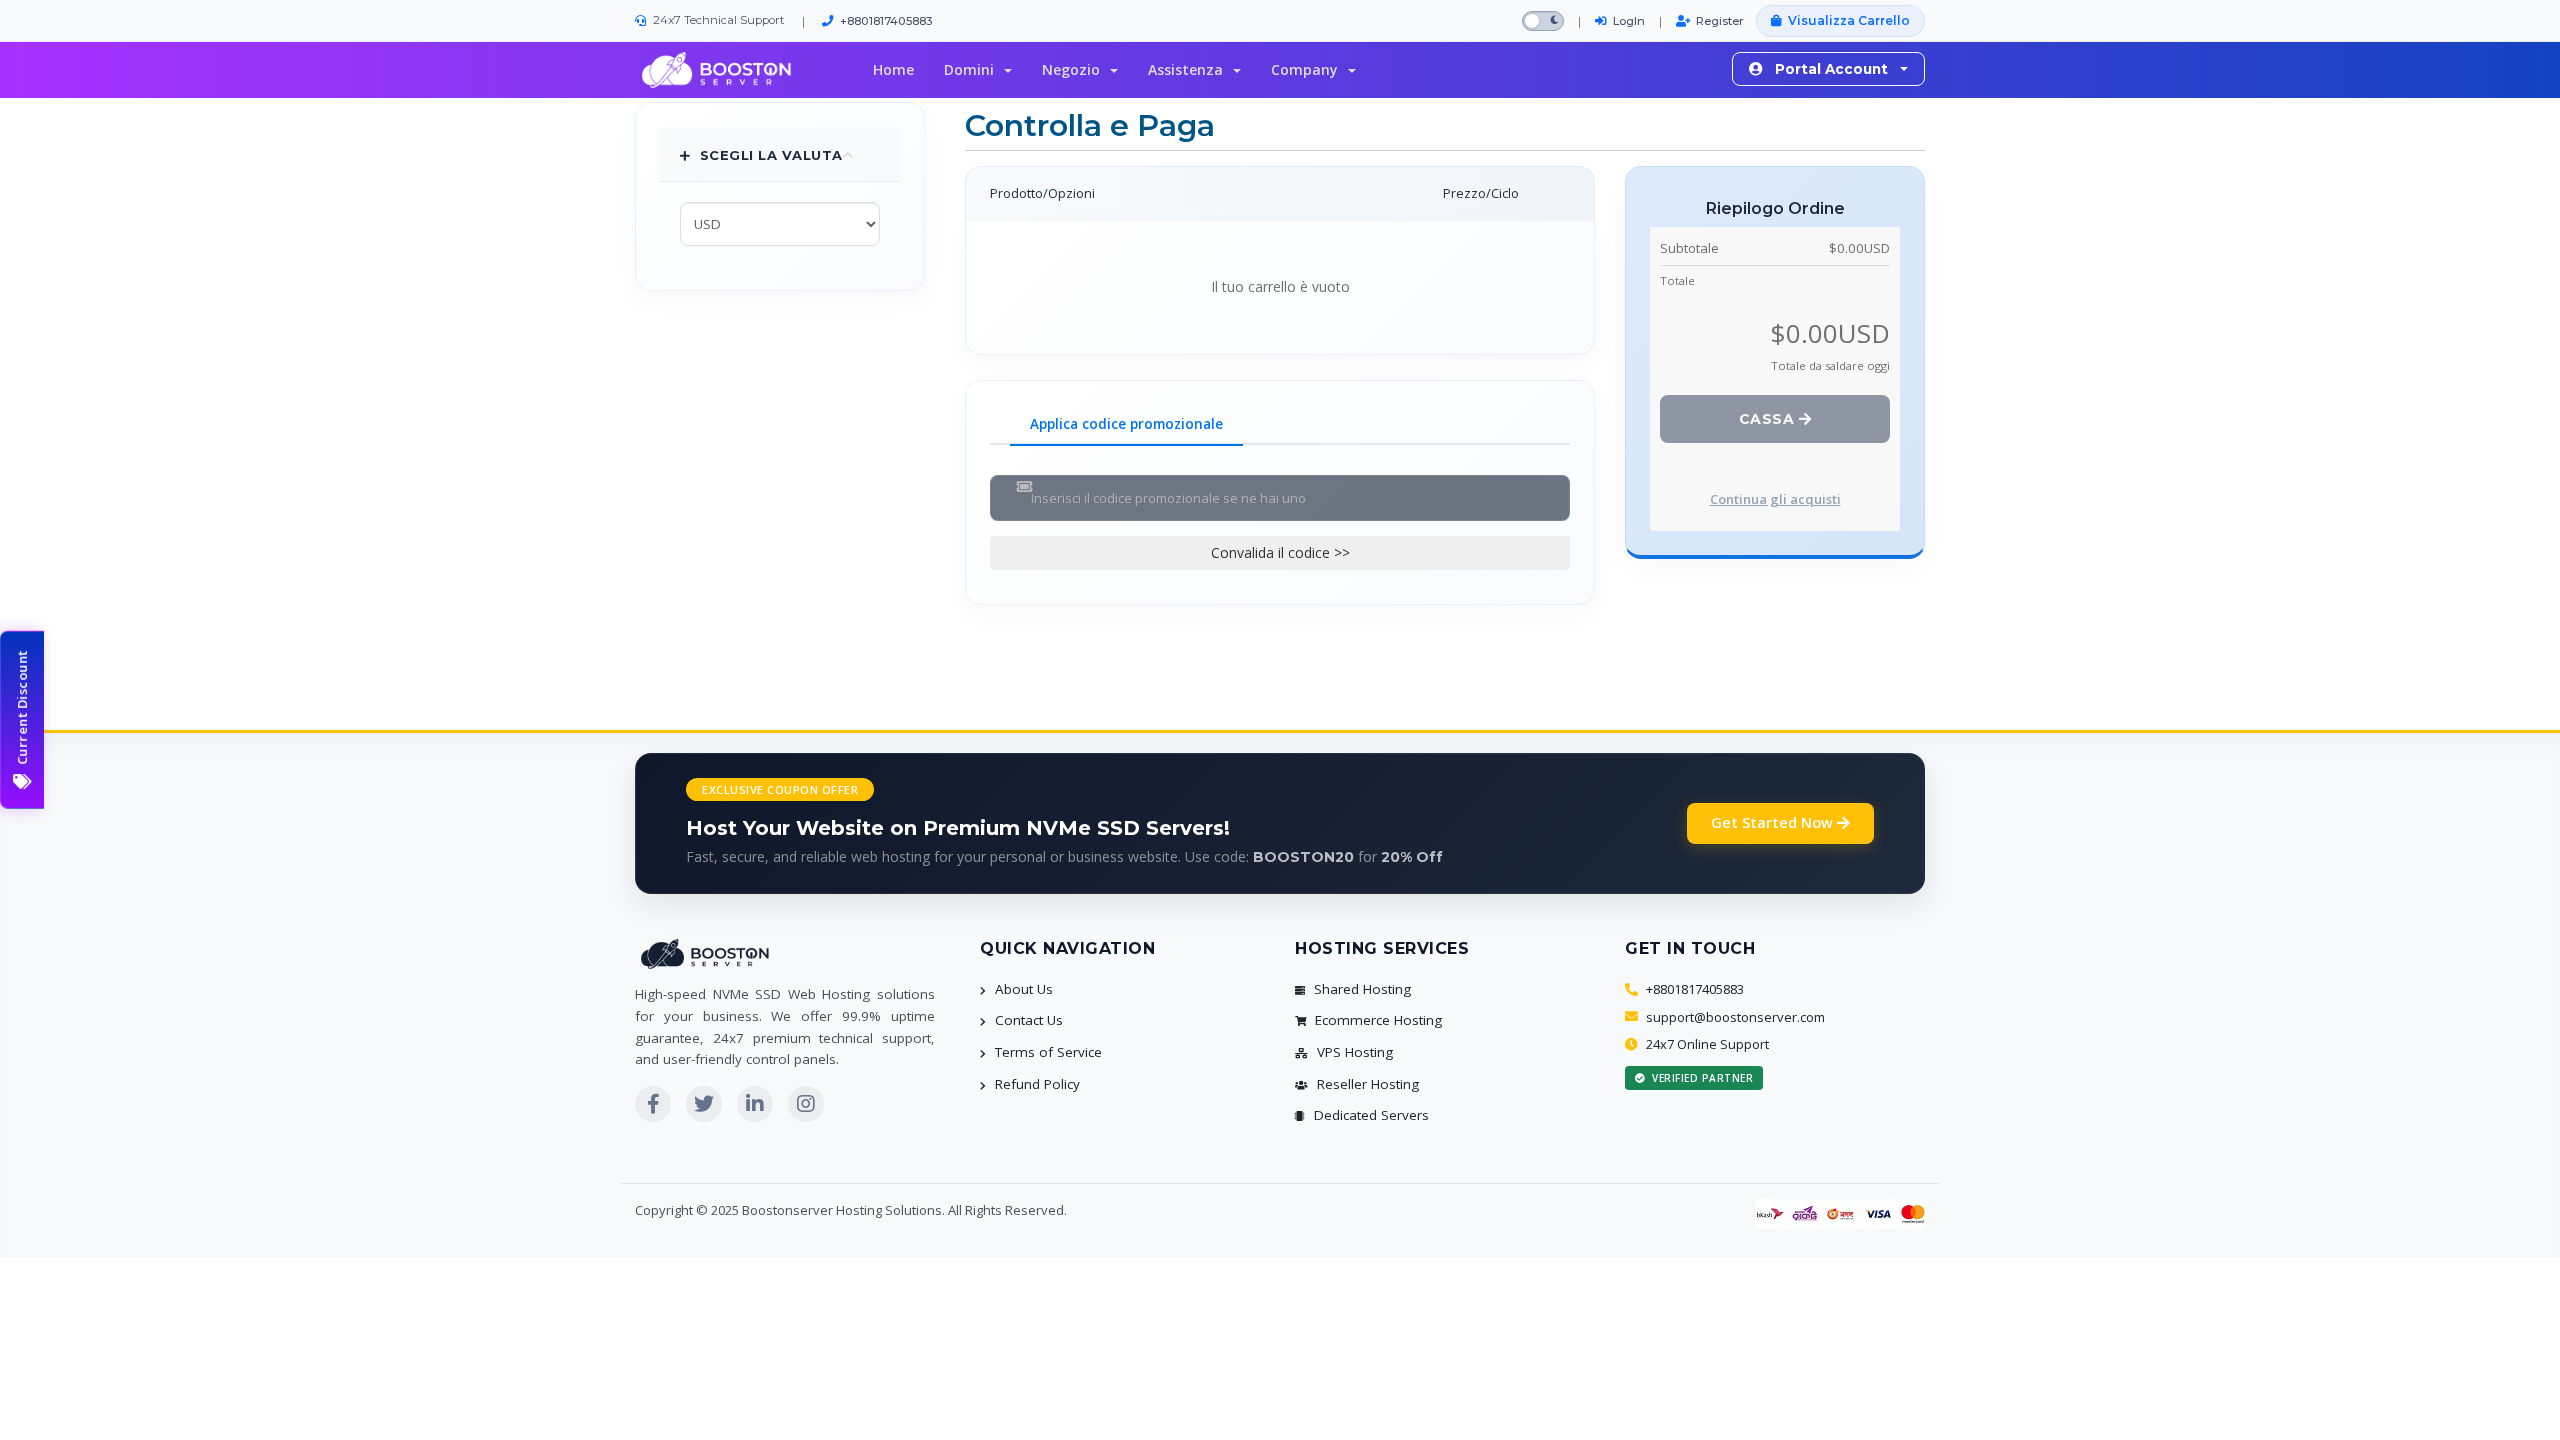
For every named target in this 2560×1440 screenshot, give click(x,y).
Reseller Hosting (1366, 1084)
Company (1308, 69)
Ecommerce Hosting (1376, 1020)
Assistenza (1189, 69)
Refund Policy (1035, 1084)
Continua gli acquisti (1775, 499)
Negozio (1075, 69)
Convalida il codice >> (1280, 552)
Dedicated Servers (1369, 1115)
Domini (973, 69)
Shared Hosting (1360, 989)
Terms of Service (1046, 1052)
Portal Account (1831, 69)
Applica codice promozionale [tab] (1126, 424)
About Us (1022, 989)
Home (893, 69)
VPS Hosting (1353, 1052)
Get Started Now (1774, 822)
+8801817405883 (886, 21)
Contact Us (1027, 1020)
